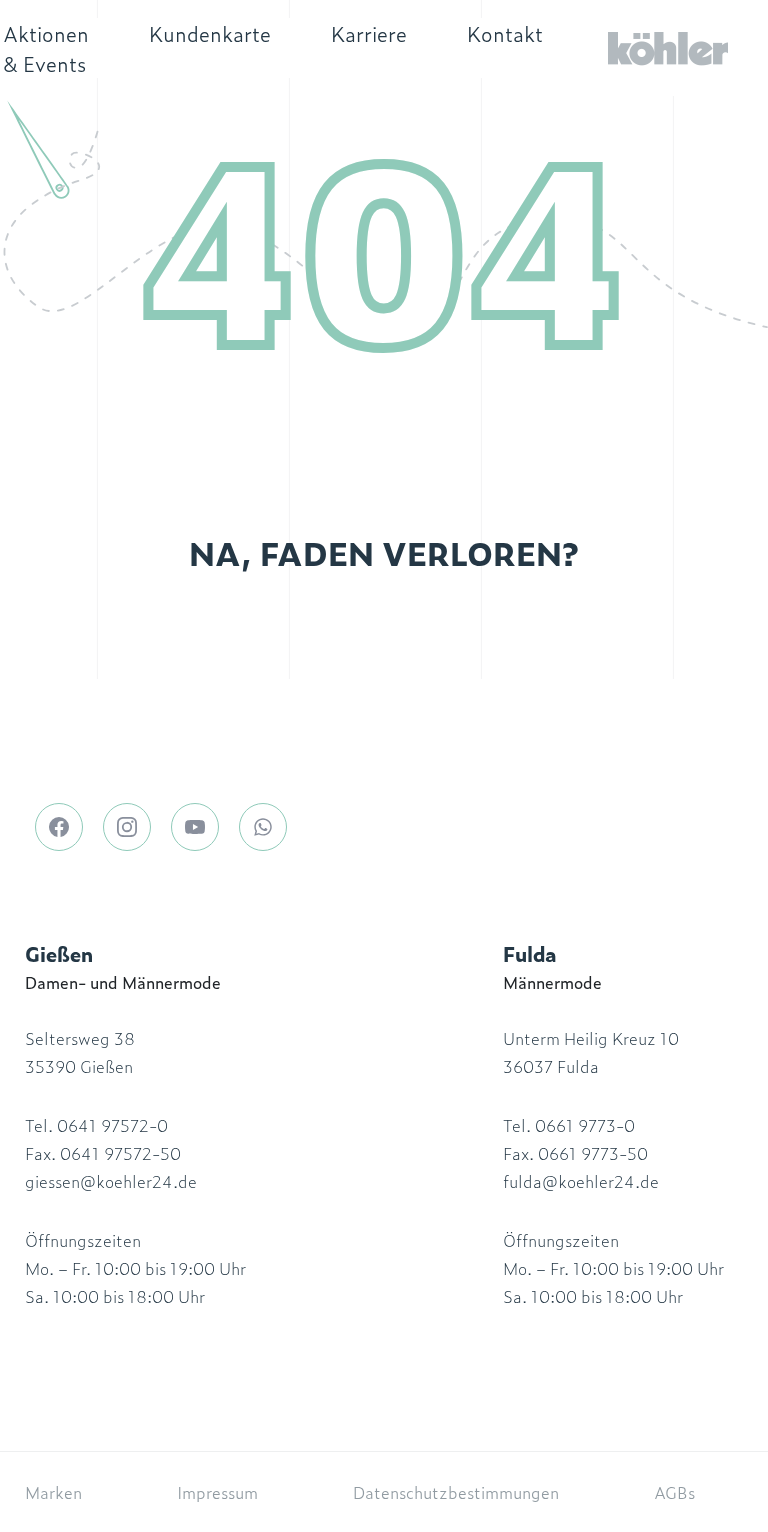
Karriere (369, 33)
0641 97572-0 (112, 1125)
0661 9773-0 (585, 1125)
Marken (53, 1492)
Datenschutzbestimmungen (456, 1492)
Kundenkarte (210, 33)
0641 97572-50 (120, 1153)
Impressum (217, 1492)
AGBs (674, 1492)
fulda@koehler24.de (581, 1181)
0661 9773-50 (593, 1153)
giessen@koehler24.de (111, 1181)
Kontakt (505, 33)
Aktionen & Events (46, 48)
